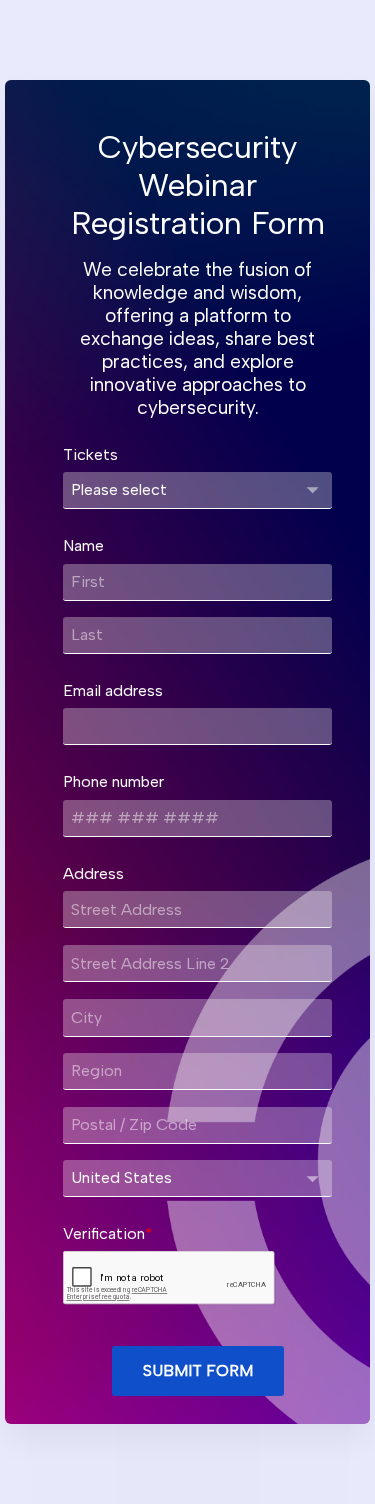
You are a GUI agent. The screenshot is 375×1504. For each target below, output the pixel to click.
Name (83, 545)
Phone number (113, 781)
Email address (113, 690)
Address (93, 873)
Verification (104, 1233)
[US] (197, 1178)
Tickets (90, 454)
